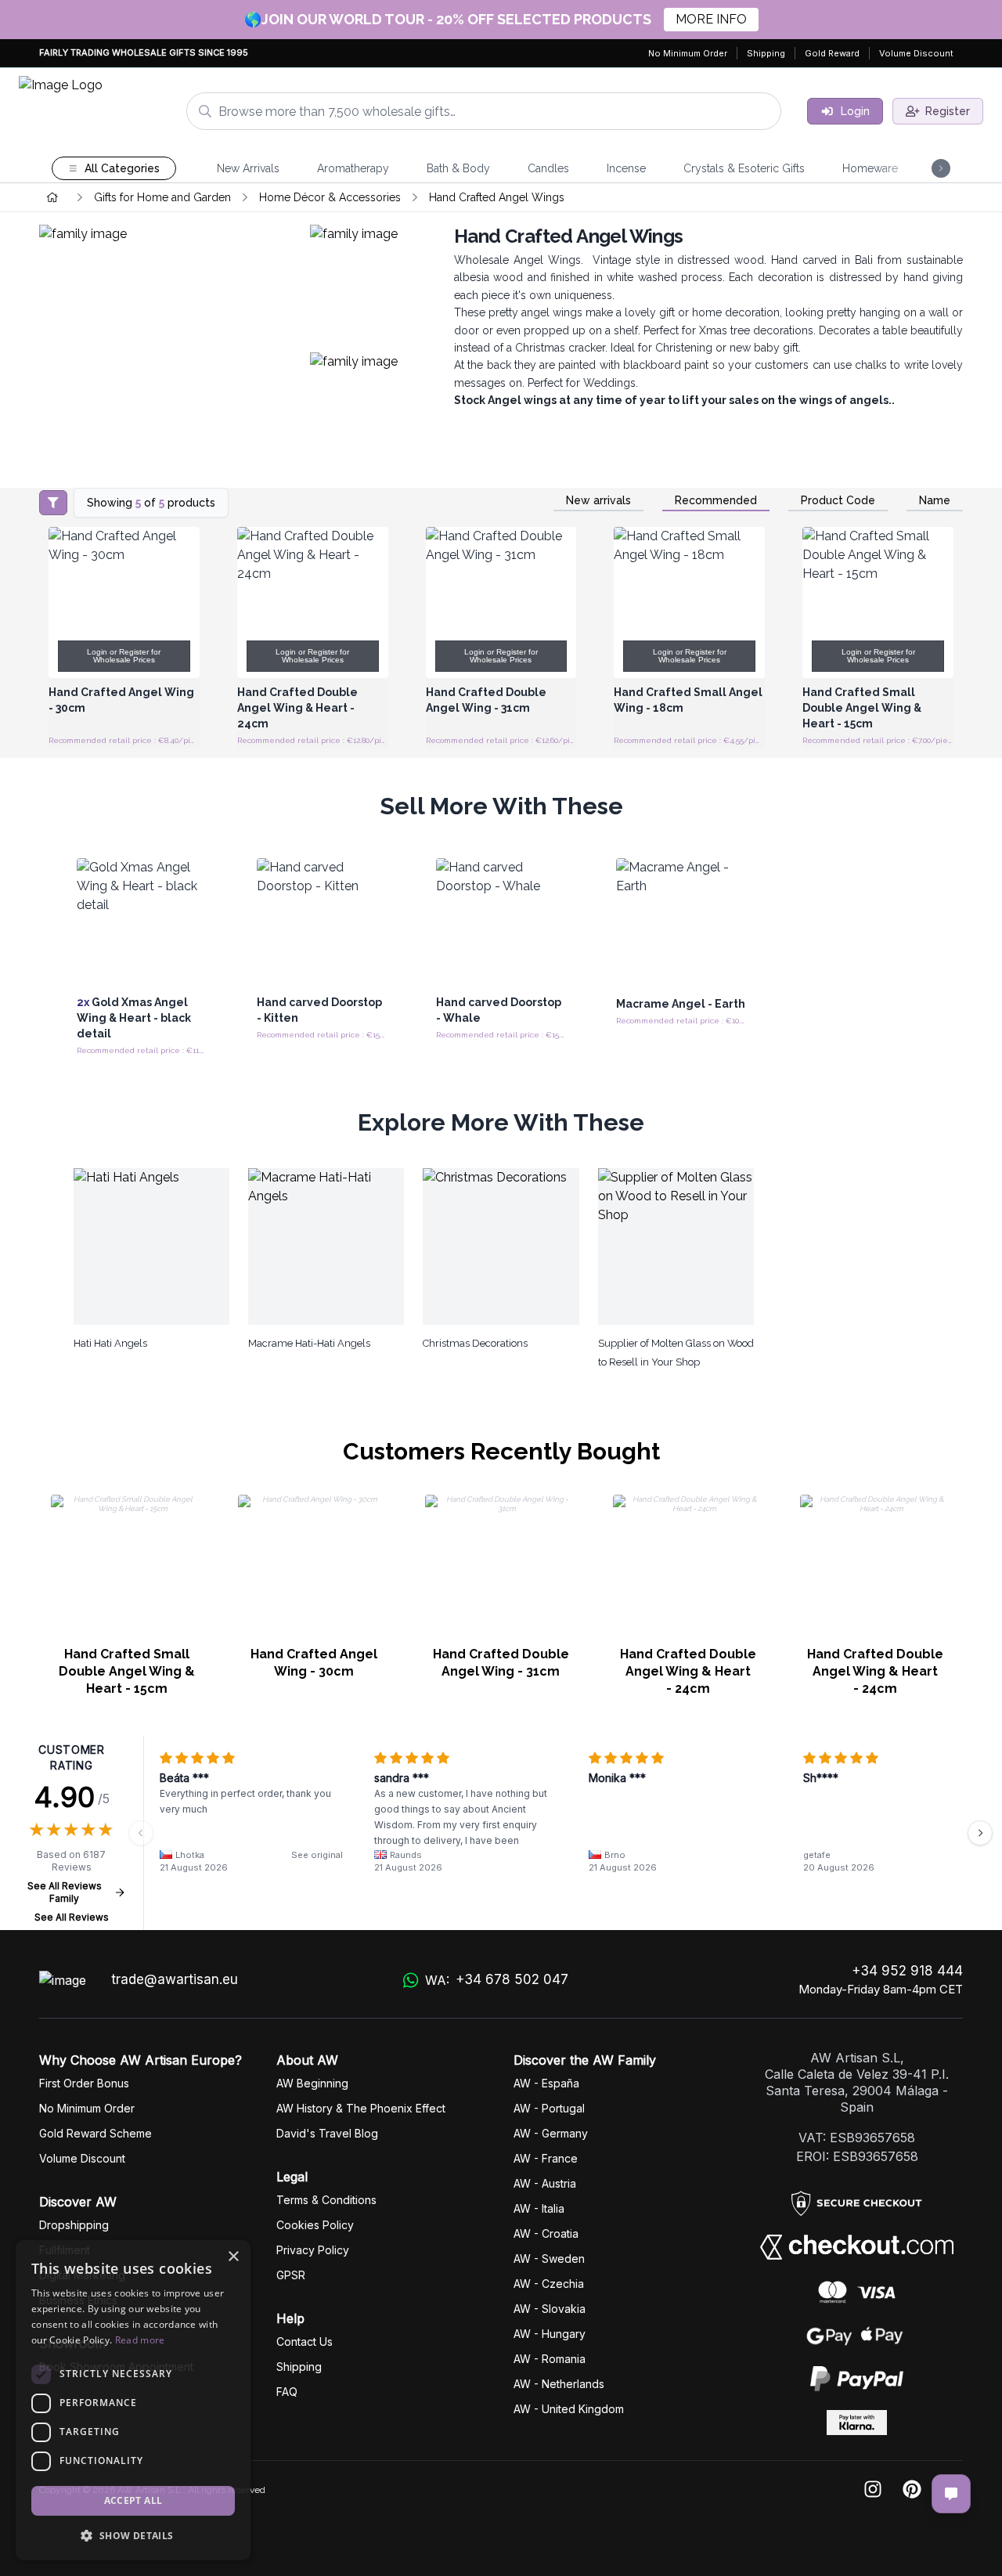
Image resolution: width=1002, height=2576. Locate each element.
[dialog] (133, 2400)
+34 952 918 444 (907, 1971)
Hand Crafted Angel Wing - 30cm (314, 1663)
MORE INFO (711, 19)
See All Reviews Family (65, 1892)
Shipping (766, 53)
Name (935, 500)
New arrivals (598, 500)
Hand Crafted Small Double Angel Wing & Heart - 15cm (127, 1671)
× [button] (233, 2257)
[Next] (980, 1833)
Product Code (838, 500)
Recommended (716, 500)
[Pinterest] (912, 2490)
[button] (133, 2535)
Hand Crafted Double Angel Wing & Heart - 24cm (688, 1671)
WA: (496, 1980)
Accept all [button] (133, 2500)
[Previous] (141, 1833)
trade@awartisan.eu (175, 1979)
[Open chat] (951, 2494)
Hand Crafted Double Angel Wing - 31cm (501, 1663)
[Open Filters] (53, 503)
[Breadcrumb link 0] (52, 197)
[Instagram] (873, 2490)
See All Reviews (72, 1917)
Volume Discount (916, 53)
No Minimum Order (688, 53)
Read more (140, 2340)
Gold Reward (832, 53)
